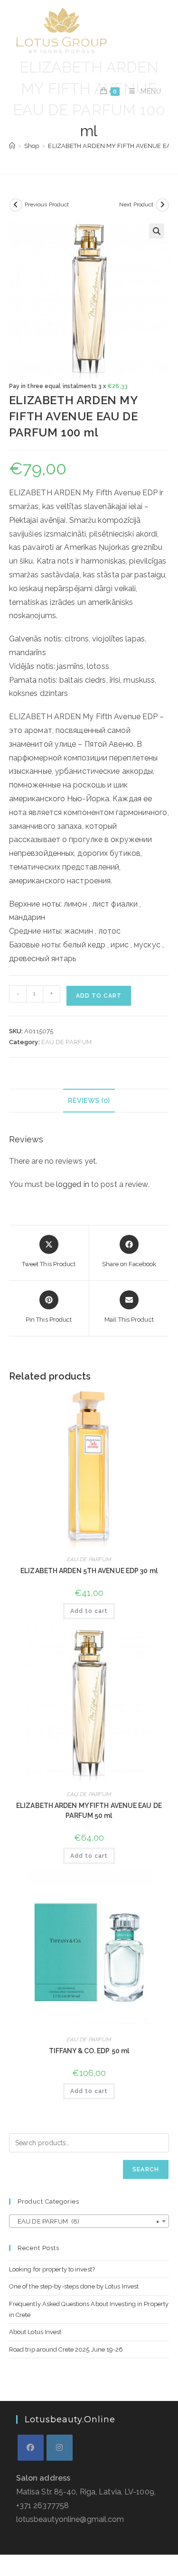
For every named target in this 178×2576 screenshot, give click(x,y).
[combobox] (89, 2221)
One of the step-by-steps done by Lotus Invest (74, 2286)
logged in (73, 1184)
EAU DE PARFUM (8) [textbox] (86, 2221)
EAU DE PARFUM (66, 1042)
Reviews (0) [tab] (89, 1100)
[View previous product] (16, 205)
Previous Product (47, 204)
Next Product (136, 204)
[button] (157, 231)
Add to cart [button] (89, 1611)
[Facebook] (31, 2448)
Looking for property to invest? (52, 2269)
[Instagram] (60, 2448)
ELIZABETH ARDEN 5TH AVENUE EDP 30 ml (89, 1571)
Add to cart (99, 996)
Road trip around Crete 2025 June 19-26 (66, 2349)
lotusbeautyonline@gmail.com (70, 2519)
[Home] (12, 146)
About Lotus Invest (35, 2332)
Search (146, 2169)
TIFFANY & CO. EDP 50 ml (89, 2051)
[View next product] (162, 205)
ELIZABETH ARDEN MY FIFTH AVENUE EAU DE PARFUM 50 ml (89, 1811)
